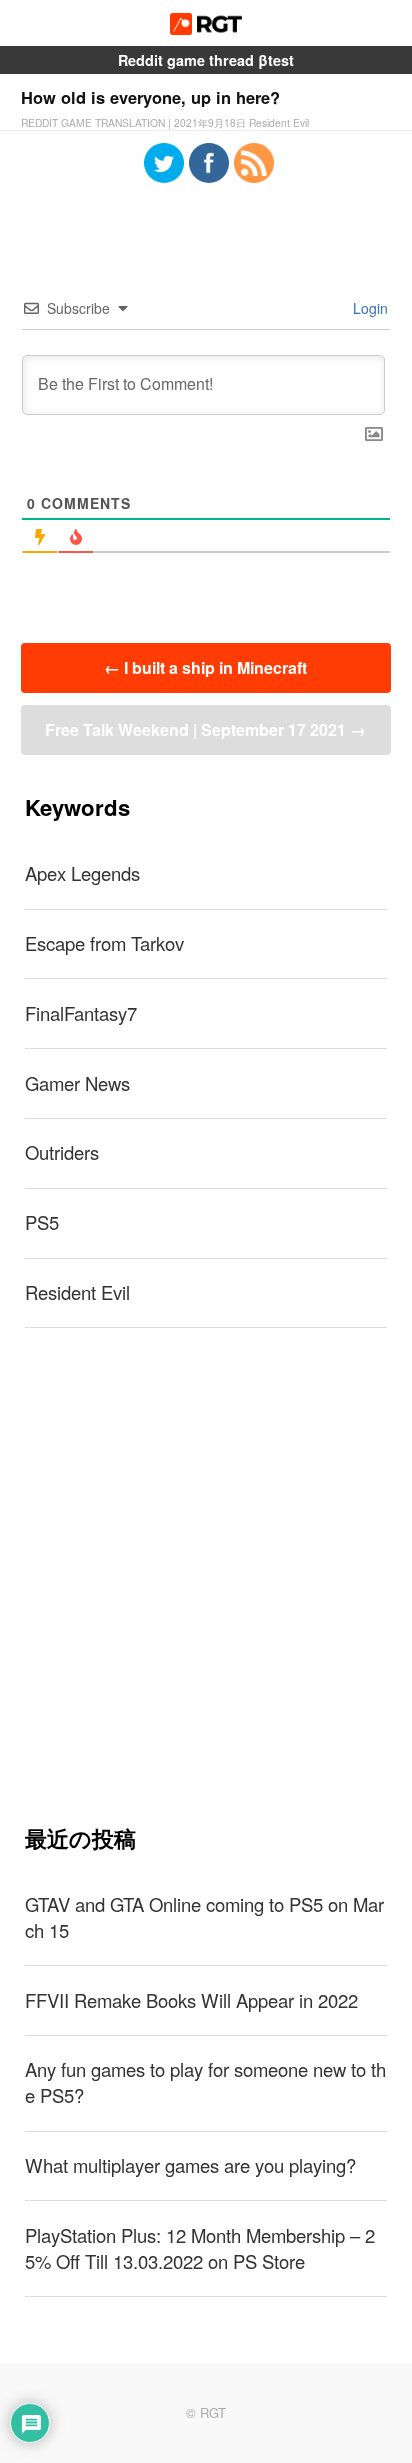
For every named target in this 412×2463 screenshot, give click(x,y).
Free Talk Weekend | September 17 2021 (205, 729)
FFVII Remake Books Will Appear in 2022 (191, 2000)
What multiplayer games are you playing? (190, 2165)
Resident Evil (77, 1292)
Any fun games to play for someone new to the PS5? (205, 2082)
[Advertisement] (206, 1576)
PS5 (42, 1222)
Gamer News (77, 1083)
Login (368, 308)
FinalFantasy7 (81, 1013)
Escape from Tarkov (104, 943)
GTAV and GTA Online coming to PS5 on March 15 (204, 1917)
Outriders (62, 1152)
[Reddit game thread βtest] (206, 28)
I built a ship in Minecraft (205, 667)
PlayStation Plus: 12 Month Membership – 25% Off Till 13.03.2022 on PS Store (200, 2248)
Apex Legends (82, 873)
